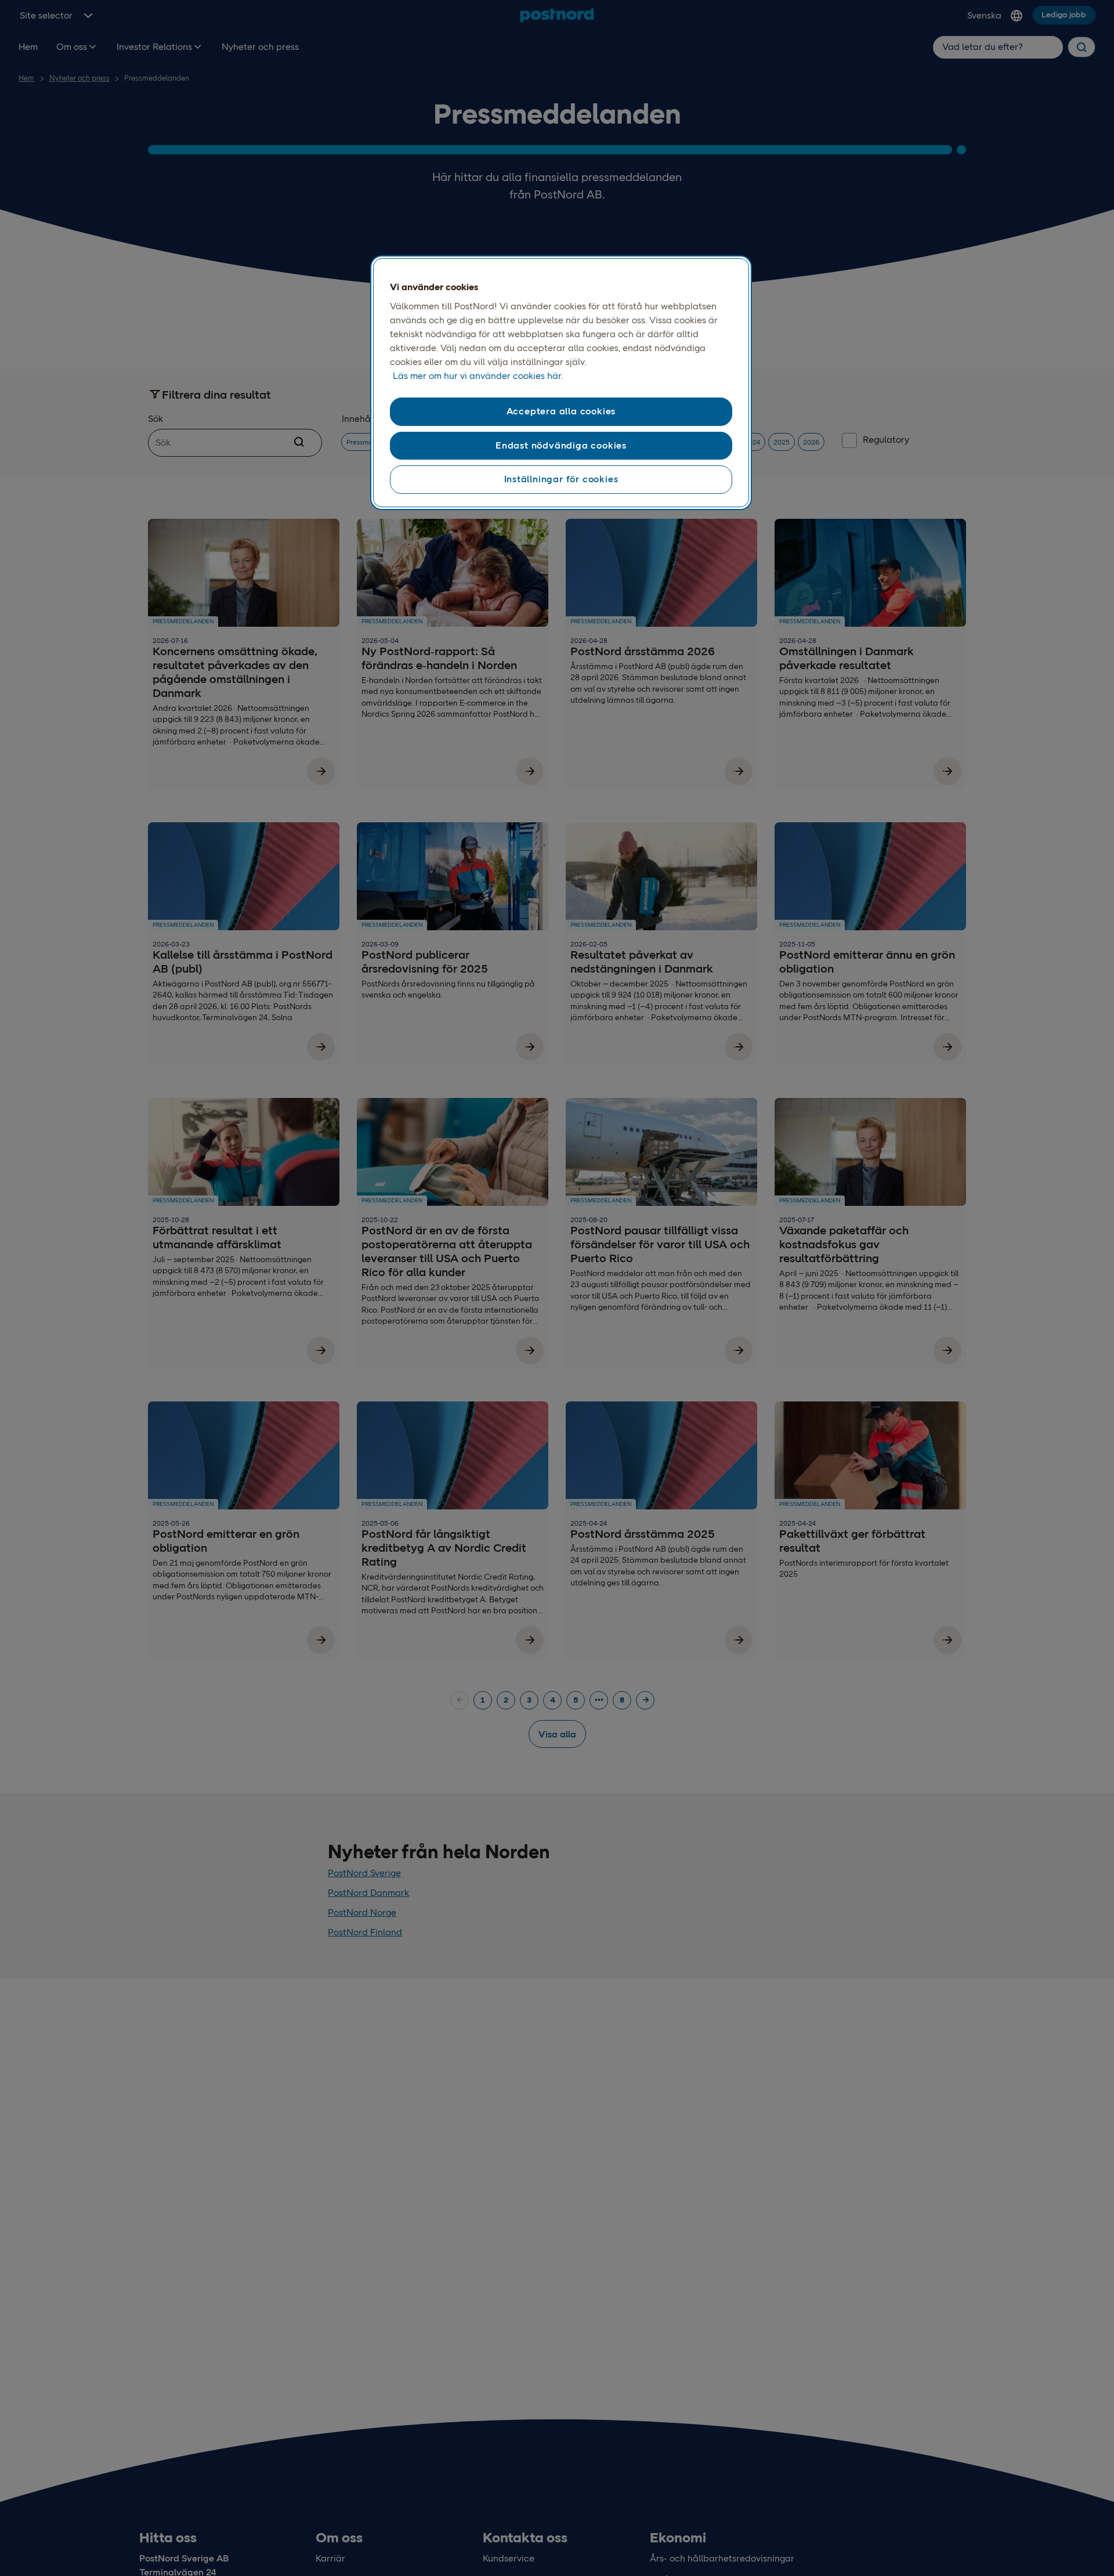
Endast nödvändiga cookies (561, 445)
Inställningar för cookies (561, 479)
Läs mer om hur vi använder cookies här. (478, 376)
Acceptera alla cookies (561, 411)
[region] (561, 383)
